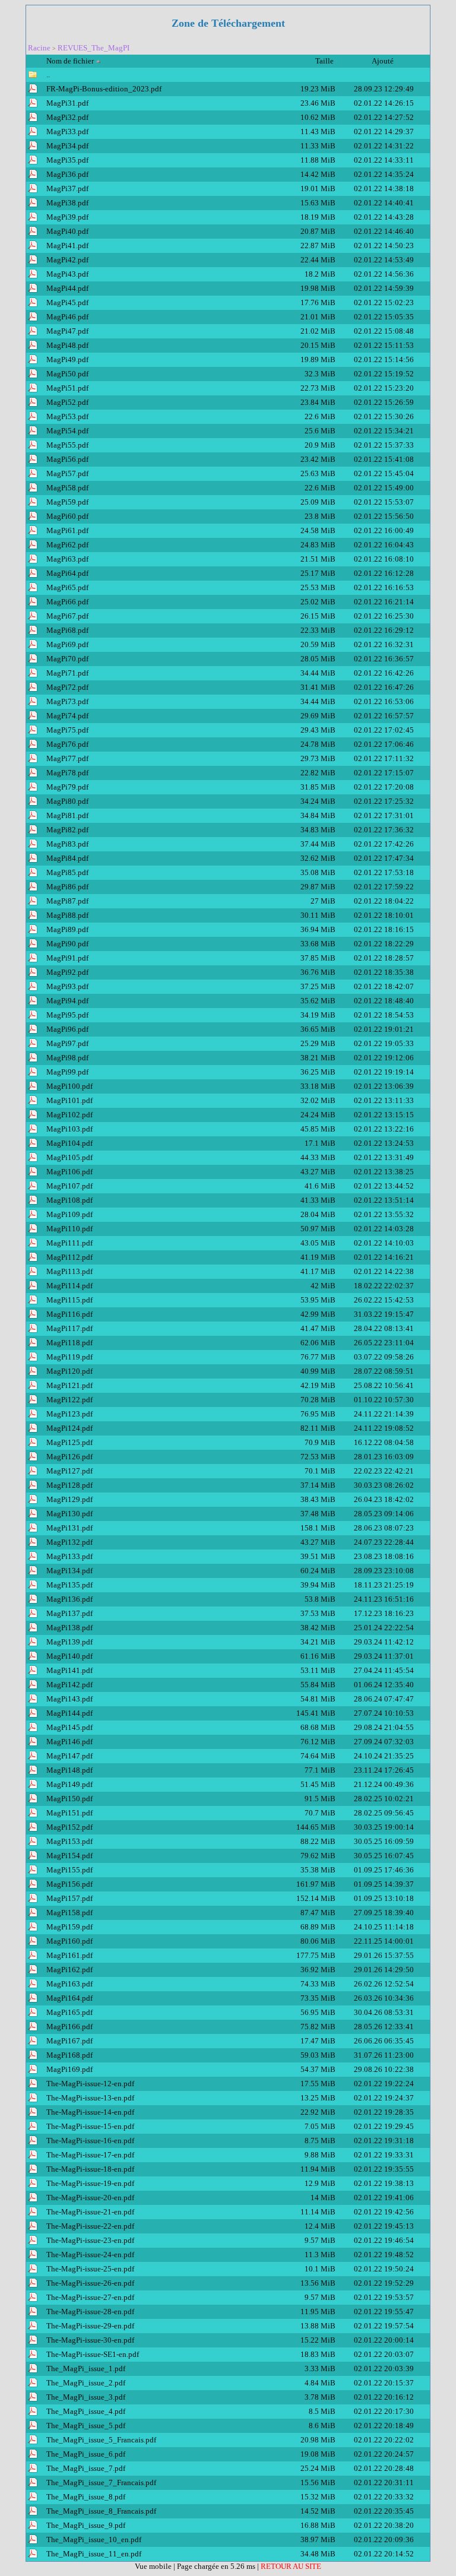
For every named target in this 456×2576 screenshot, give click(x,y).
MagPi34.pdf (67, 146)
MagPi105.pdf (69, 1157)
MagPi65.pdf (67, 587)
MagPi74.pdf (67, 716)
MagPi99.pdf (67, 1072)
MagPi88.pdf (67, 915)
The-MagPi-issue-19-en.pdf (90, 2183)
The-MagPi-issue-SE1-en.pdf (93, 2354)
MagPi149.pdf (69, 1784)
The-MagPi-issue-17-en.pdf (90, 2155)
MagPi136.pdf (69, 1599)
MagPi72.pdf (67, 687)
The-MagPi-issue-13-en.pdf (90, 2098)
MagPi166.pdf (69, 2027)
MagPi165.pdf (69, 2012)
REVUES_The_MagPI (94, 48)
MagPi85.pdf (67, 872)
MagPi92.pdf (67, 972)
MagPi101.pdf (69, 1100)
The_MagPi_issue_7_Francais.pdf (101, 2482)
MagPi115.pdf (69, 1300)
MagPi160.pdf (69, 1941)
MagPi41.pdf (67, 245)
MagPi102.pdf (69, 1115)
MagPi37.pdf (67, 188)
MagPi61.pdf (67, 530)
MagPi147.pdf (69, 1756)
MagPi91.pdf (67, 958)
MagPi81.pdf (67, 815)
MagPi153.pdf (69, 1841)
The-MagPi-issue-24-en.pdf (90, 2255)
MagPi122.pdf (69, 1400)
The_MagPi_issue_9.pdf (86, 2525)
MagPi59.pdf (67, 502)
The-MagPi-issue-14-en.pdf (90, 2112)
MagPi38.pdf (67, 203)
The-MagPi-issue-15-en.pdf (90, 2126)
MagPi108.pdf (69, 1200)
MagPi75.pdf (67, 730)
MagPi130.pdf (69, 1514)
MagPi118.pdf (69, 1343)
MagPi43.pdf (67, 274)
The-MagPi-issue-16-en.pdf (90, 2141)
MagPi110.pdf (69, 1229)
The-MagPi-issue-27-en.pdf (90, 2297)
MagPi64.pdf (67, 573)
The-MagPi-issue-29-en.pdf (90, 2326)
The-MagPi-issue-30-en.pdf (90, 2340)
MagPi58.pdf (67, 488)
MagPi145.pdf (69, 1727)
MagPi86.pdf (67, 887)
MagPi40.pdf (67, 231)
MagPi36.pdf (67, 174)
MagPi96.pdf (67, 1029)
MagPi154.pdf (69, 1856)
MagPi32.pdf (67, 117)
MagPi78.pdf (67, 773)
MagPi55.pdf (67, 445)
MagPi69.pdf (67, 644)
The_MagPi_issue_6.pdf (86, 2454)
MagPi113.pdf (69, 1271)
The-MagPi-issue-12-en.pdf (90, 2084)
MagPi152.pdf (69, 1827)
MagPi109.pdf (69, 1214)
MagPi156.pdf (69, 1884)
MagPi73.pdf (67, 701)
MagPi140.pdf (69, 1656)
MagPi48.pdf (67, 345)
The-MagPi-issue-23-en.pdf (90, 2240)
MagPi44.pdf (67, 288)
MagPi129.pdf (69, 1499)
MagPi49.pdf (67, 359)
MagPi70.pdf (67, 659)
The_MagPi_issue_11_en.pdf (94, 2554)
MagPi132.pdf (69, 1542)
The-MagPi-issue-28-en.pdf (90, 2312)
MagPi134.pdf (69, 1571)
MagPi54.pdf (67, 431)
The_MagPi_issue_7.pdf (86, 2468)
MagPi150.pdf (69, 1799)
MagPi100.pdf (69, 1086)
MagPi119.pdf (69, 1357)
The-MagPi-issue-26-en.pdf (90, 2283)
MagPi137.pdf (69, 1613)
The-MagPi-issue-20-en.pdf (90, 2198)
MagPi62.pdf (67, 545)
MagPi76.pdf (67, 744)
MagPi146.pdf (69, 1742)
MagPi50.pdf (67, 374)
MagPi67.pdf (67, 616)
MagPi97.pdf (67, 1043)
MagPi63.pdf (67, 559)
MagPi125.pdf (69, 1442)
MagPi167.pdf (69, 2041)
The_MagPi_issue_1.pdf (86, 2369)
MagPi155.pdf (69, 1870)
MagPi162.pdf (69, 1970)
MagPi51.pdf (67, 388)
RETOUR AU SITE (291, 2566)
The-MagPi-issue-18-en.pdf (90, 2169)
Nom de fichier (70, 61)
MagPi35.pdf (67, 160)
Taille (325, 61)
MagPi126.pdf (69, 1457)
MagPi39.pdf (67, 217)
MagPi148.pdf (69, 1770)
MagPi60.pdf (67, 516)
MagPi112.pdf (69, 1257)
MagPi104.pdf (69, 1143)
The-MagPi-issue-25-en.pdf (90, 2269)
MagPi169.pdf (69, 2069)
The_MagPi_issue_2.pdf (86, 2383)
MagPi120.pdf (69, 1371)
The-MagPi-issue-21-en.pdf (90, 2212)
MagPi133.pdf (69, 1556)
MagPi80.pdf (67, 801)
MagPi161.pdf (69, 1955)
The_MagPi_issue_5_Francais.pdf (101, 2440)
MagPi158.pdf (69, 1913)
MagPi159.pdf (69, 1927)
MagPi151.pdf (69, 1813)
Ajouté (384, 61)
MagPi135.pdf (69, 1585)
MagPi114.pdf (69, 1286)
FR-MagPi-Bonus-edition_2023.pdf (104, 89)
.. (48, 75)
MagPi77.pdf (67, 758)
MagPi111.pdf (69, 1243)
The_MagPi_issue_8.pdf (86, 2497)
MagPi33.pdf (67, 132)
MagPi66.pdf (67, 602)
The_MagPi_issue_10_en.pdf (94, 2539)
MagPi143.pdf (69, 1699)
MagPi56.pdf (67, 459)
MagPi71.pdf (67, 673)
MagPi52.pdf (67, 402)
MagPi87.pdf (67, 901)
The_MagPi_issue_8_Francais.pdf (101, 2511)
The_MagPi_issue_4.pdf (86, 2411)
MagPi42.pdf (67, 260)
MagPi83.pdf (67, 844)
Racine (39, 48)
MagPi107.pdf (69, 1186)
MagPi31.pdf (67, 103)
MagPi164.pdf (69, 1998)
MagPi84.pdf (67, 858)
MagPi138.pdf (69, 1628)
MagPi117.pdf (69, 1328)
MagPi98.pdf (67, 1058)
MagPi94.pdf (67, 1001)
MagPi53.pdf (67, 416)
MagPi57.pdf (67, 473)
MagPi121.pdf (69, 1385)
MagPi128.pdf (69, 1485)
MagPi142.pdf (69, 1685)
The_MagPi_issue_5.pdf (86, 2426)
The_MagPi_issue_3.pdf (86, 2397)
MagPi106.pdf (69, 1172)
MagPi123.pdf (69, 1414)
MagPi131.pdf (69, 1528)
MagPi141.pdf (69, 1670)
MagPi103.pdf (69, 1129)
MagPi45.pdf (67, 302)
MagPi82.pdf (67, 830)
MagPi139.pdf (69, 1642)
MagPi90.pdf (67, 944)
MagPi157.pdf (69, 1898)
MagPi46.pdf (67, 317)
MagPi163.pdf (69, 1984)
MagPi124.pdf (69, 1428)
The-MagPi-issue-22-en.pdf (90, 2226)
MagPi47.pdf (67, 331)
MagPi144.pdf (69, 1713)
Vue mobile (154, 2566)
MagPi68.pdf (67, 630)
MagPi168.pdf (69, 2055)
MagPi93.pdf (67, 986)
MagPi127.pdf (69, 1471)
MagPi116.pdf (69, 1314)
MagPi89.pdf (67, 929)
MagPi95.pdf (67, 1015)
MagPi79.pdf (67, 787)
